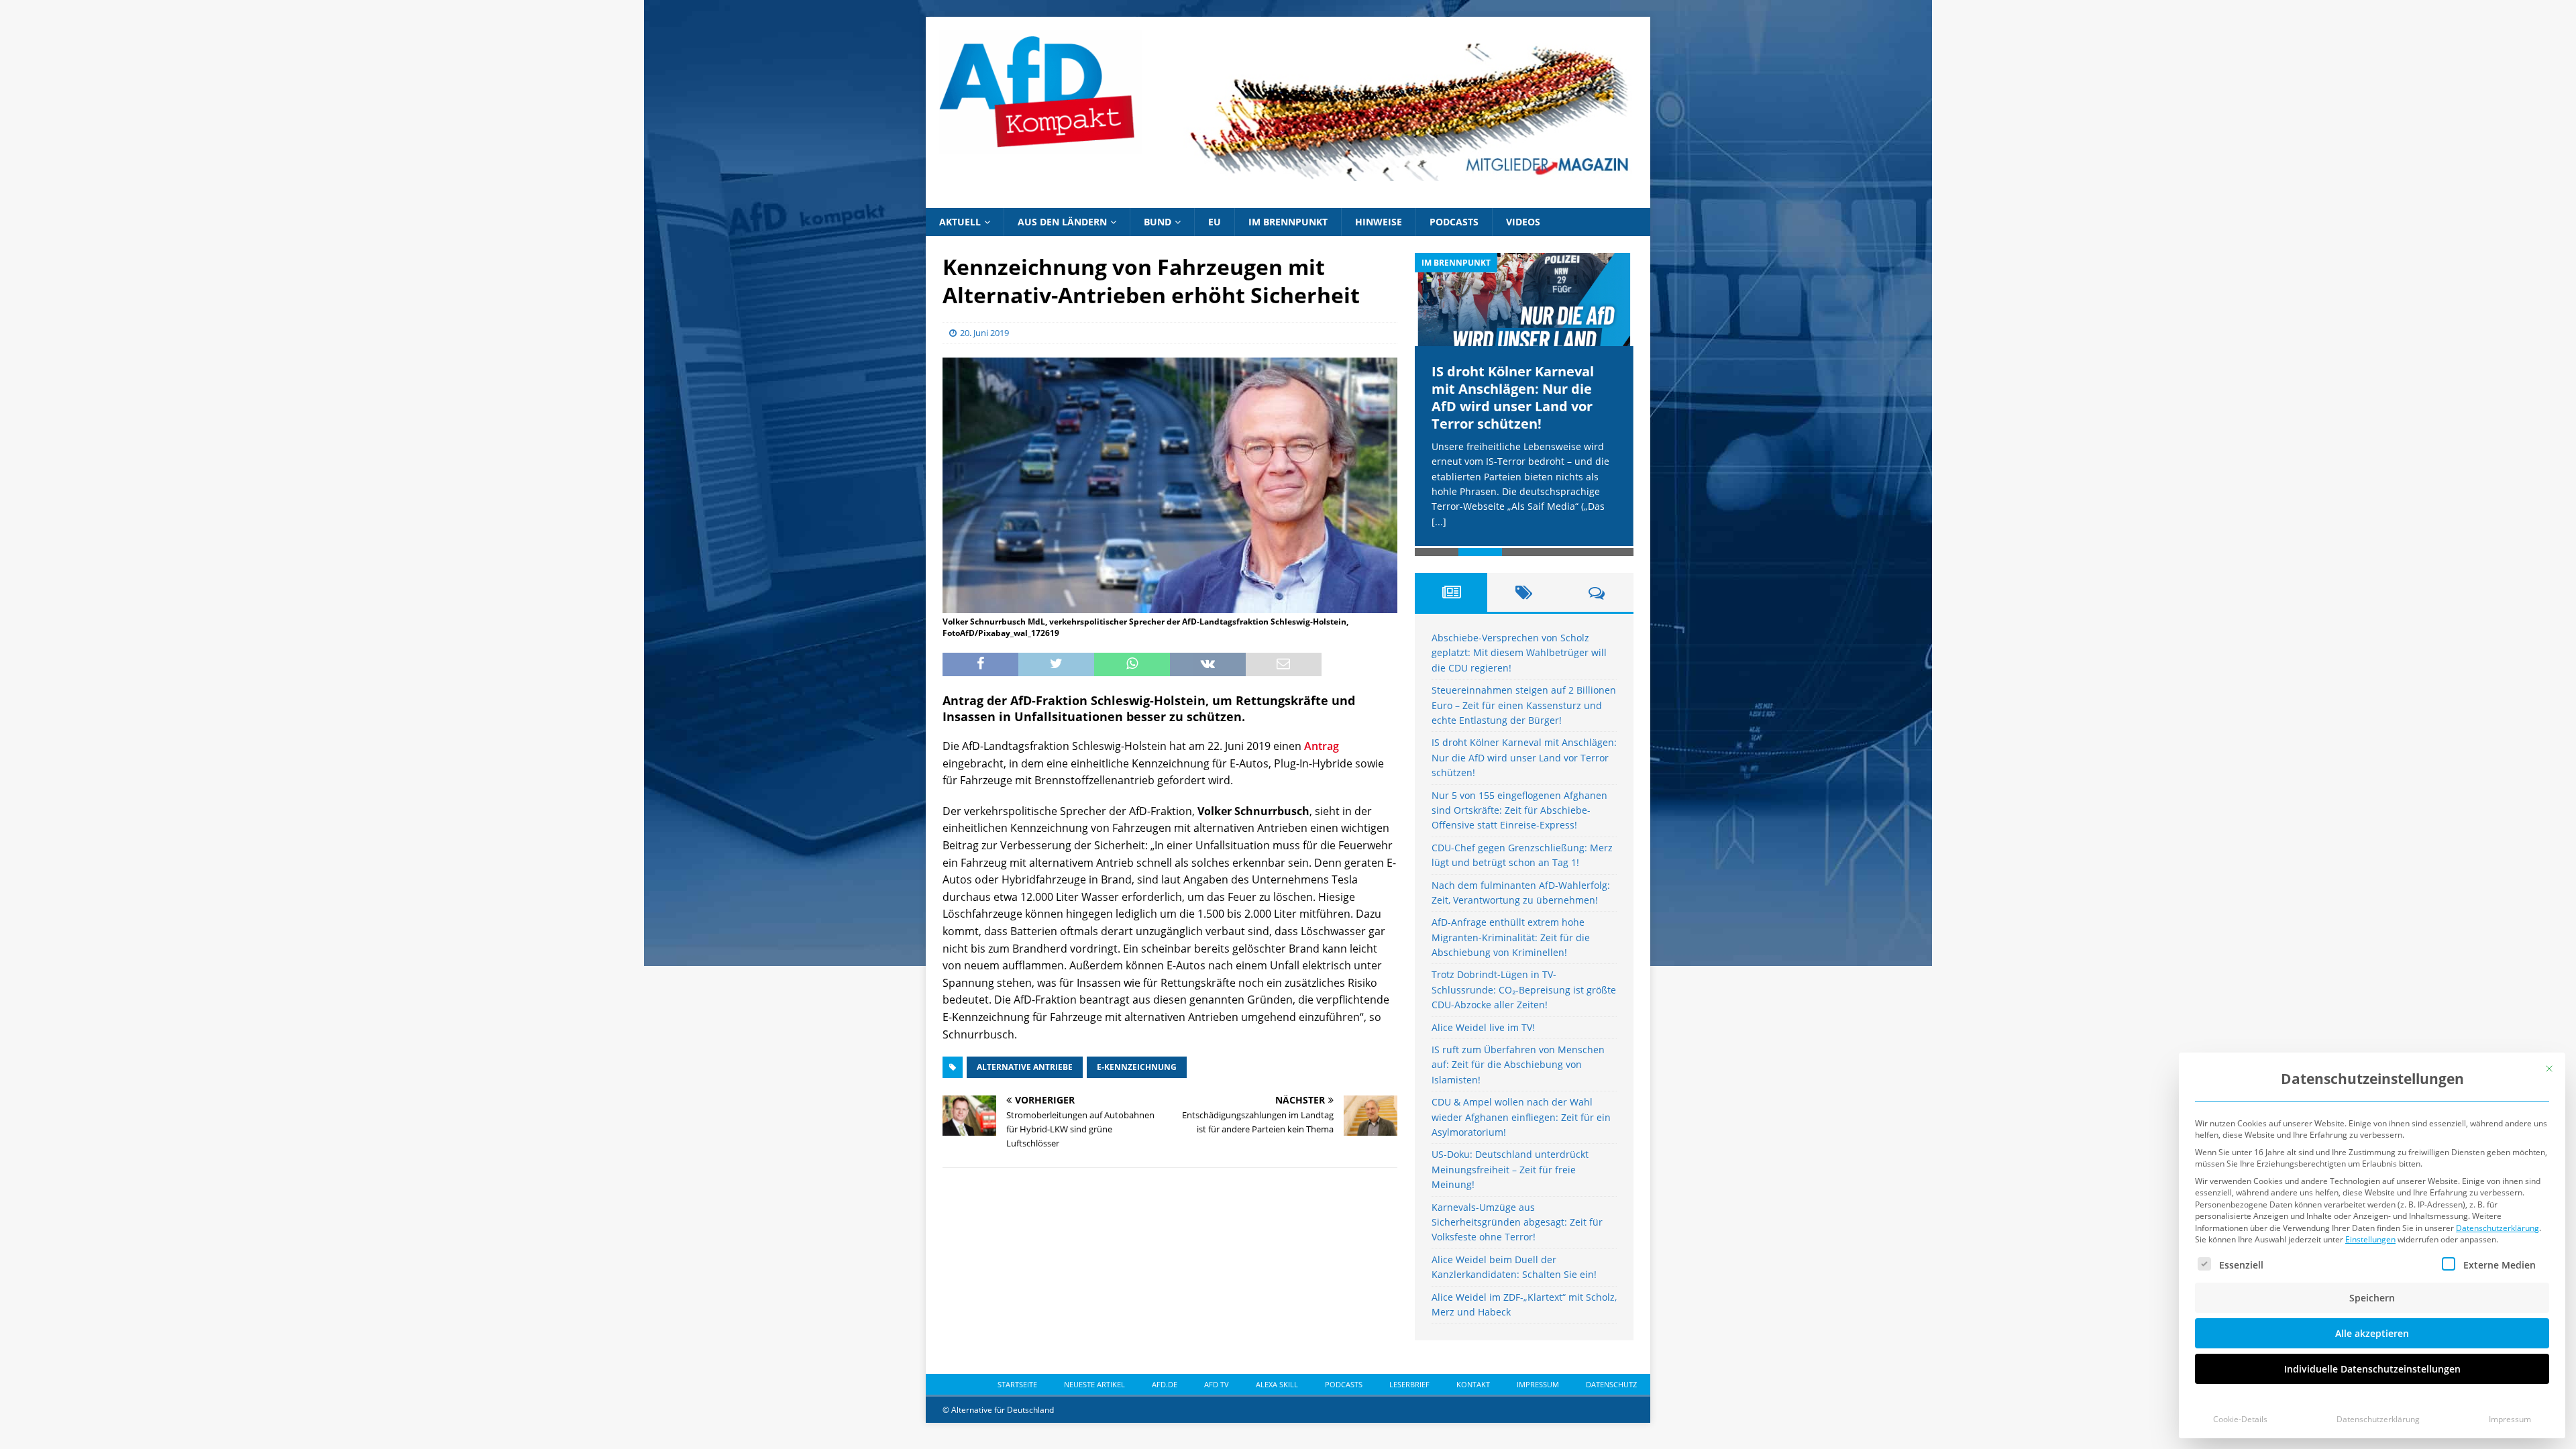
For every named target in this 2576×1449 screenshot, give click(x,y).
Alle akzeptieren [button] (2372, 1333)
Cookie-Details (2240, 1419)
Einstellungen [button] (2370, 1239)
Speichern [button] (2372, 1298)
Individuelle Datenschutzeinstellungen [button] (2372, 1369)
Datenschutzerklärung (2498, 1228)
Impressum (2510, 1419)
